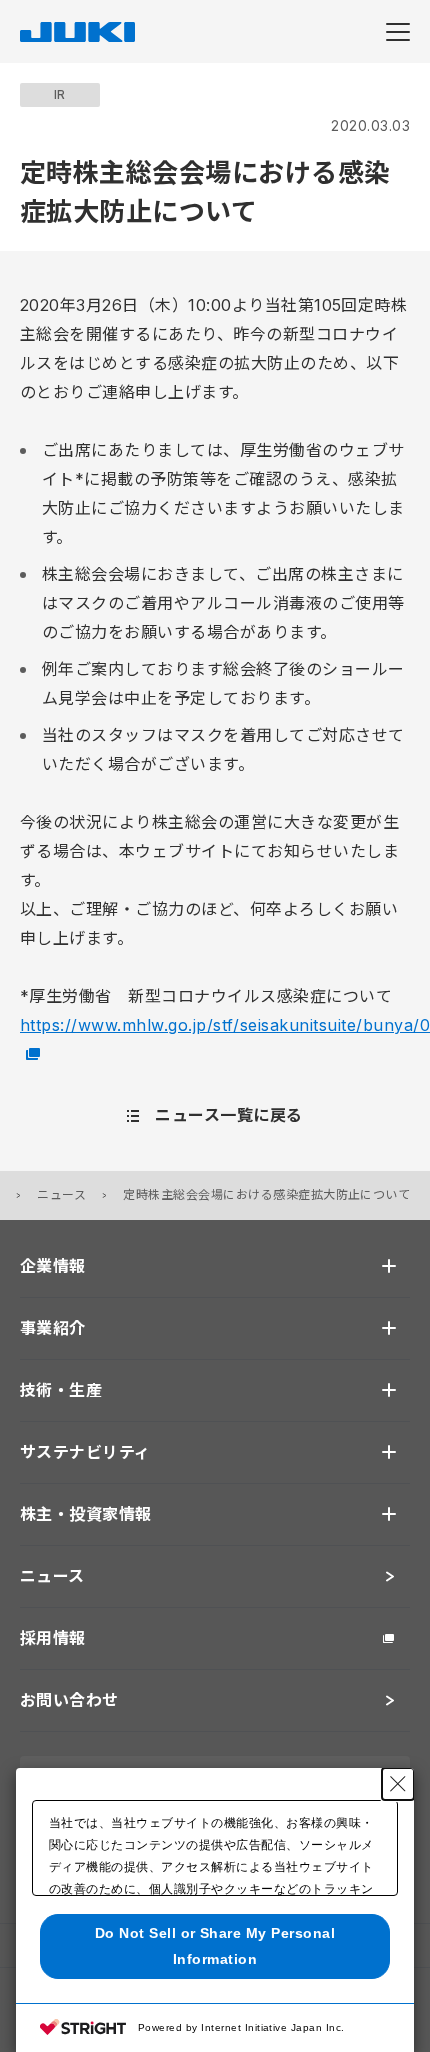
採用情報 (53, 1638)
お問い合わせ (69, 1700)
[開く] (389, 1266)
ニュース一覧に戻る (228, 1115)
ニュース (61, 1194)
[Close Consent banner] (398, 1784)
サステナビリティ (85, 1452)
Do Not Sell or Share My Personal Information (215, 1945)
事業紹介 (53, 1328)
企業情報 (53, 1266)
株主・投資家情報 (86, 1514)
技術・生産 (61, 1390)
